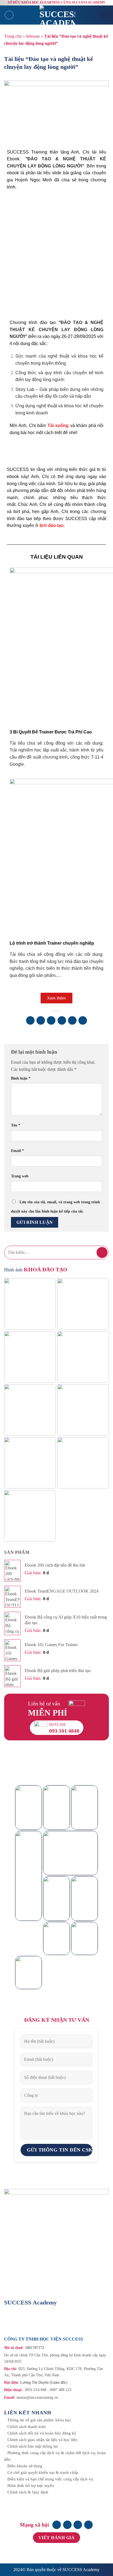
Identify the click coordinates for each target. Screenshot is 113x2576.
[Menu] (9, 15)
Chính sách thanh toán (27, 2427)
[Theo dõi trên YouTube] (88, 2525)
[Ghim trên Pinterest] (72, 1020)
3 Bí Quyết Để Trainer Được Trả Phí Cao (51, 732)
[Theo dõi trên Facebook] (57, 2525)
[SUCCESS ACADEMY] (57, 15)
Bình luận (21, 1078)
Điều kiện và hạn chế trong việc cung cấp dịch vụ (50, 2479)
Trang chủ (13, 36)
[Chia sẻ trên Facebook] (41, 1020)
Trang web (20, 1176)
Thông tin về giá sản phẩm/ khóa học (39, 2420)
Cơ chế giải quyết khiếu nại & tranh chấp (43, 2472)
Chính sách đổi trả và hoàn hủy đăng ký (42, 2433)
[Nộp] (102, 1252)
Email (17, 1151)
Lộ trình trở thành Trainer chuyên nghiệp (52, 943)
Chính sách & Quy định (28, 2492)
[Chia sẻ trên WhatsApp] (30, 1020)
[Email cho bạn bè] (62, 1020)
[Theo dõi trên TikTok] (78, 2525)
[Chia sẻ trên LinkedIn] (83, 1020)
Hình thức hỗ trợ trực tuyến (31, 2486)
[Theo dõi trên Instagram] (67, 2525)
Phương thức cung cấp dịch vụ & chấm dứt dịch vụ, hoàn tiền (55, 2456)
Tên (16, 1125)
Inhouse (33, 36)
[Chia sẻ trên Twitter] (51, 1020)
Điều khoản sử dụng (25, 2466)
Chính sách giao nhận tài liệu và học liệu (42, 2440)
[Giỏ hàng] (105, 15)
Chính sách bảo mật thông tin (33, 2446)
